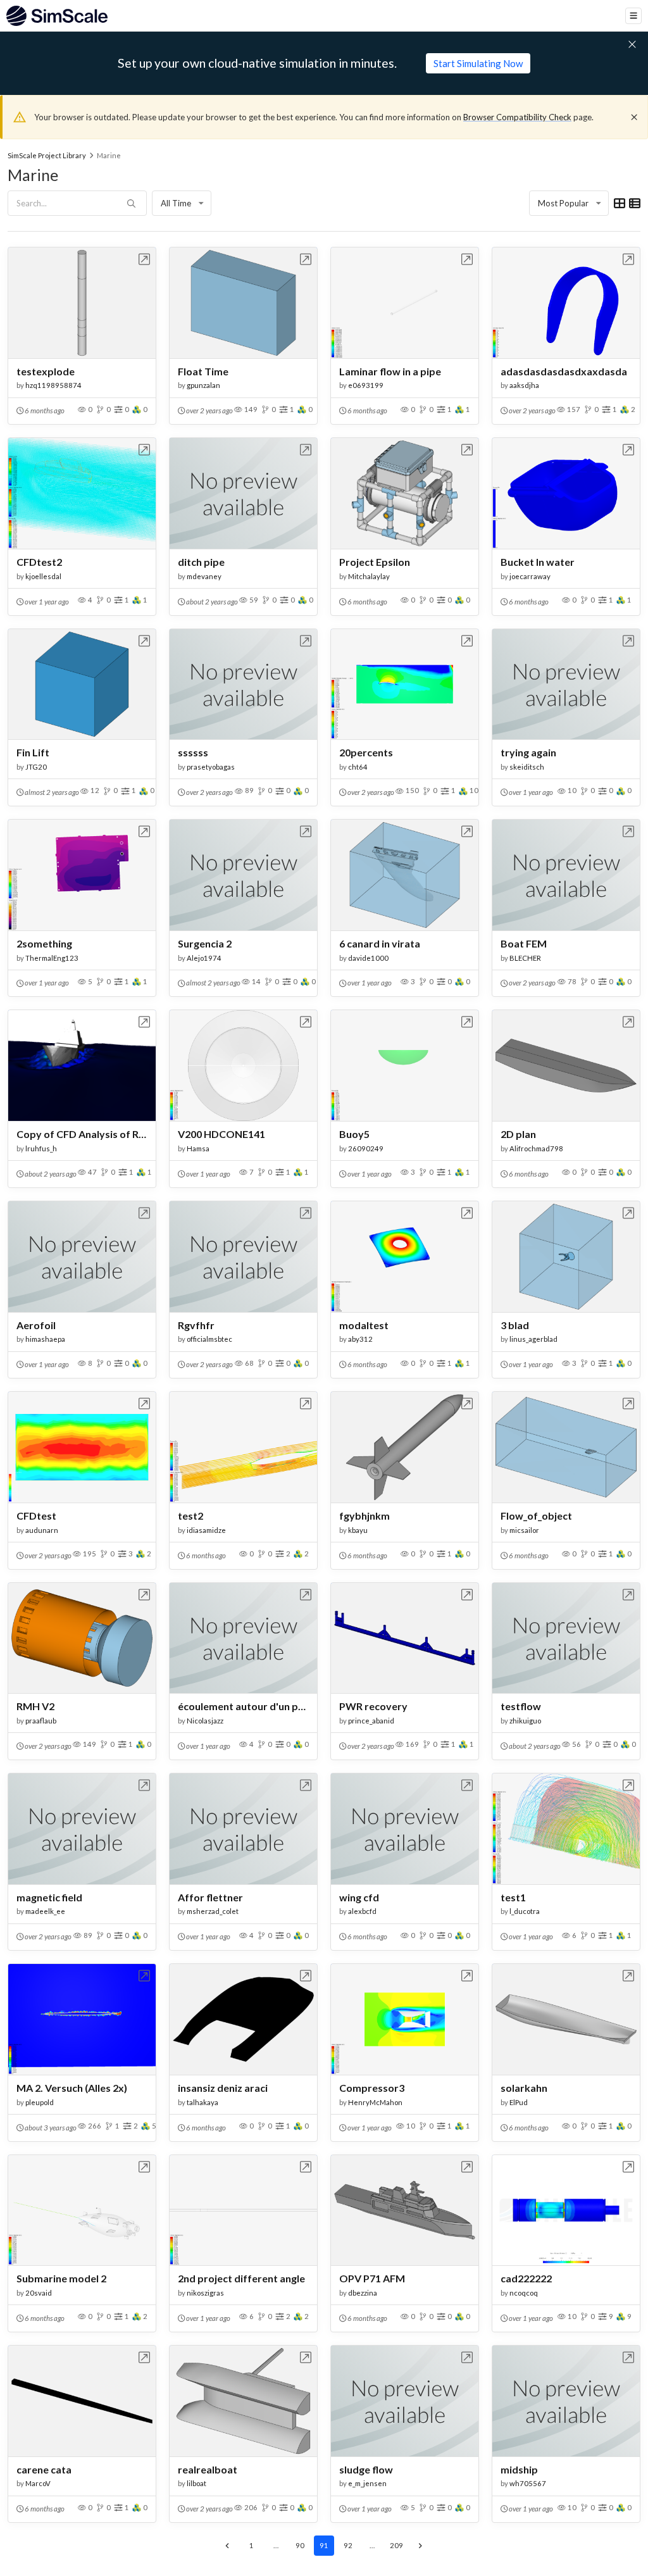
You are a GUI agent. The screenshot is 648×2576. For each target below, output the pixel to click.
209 (396, 2545)
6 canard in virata (380, 943)
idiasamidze (206, 1530)
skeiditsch (527, 767)
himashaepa (45, 1339)
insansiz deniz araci (223, 2088)
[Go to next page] (421, 2546)
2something (44, 943)
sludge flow (366, 2469)
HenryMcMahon (375, 2102)
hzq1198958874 (53, 385)
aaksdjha (524, 385)
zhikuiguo (525, 1721)
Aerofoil (36, 1325)
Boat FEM (524, 943)
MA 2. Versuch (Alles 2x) (72, 2088)
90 (300, 2545)
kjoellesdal (43, 576)
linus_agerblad (533, 1339)
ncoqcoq (524, 2293)
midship (519, 2469)
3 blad (515, 1325)
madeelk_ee (45, 1911)
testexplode (46, 371)
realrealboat (208, 2469)
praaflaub (41, 1721)
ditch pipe (201, 562)
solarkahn (524, 2088)
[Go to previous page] (228, 2546)
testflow (521, 1706)
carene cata (44, 2469)
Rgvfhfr (196, 1325)
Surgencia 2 (205, 943)
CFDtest (36, 1516)
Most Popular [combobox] (563, 203)
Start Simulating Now (478, 63)
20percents (366, 752)
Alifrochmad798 (536, 1148)
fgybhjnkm (364, 1516)
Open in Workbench (145, 259)
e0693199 (366, 385)
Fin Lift (33, 752)
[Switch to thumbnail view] (620, 203)
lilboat (196, 2483)
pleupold (40, 2102)
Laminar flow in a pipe (390, 371)
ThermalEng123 (52, 958)
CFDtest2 (39, 562)
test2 (190, 1516)
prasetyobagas (211, 767)
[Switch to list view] (635, 203)
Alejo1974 (204, 958)
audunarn (42, 1530)
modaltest (364, 1325)
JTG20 (36, 767)
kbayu (358, 1530)
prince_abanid (371, 1721)
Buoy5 (354, 1134)
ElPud (519, 2102)
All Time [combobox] (176, 203)
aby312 (360, 1339)
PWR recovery (373, 1706)
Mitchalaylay (369, 576)
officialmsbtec (209, 1339)
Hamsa (198, 1148)
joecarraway (530, 576)
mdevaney (204, 576)
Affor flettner (210, 1897)
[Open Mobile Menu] (633, 16)
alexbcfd (362, 1911)
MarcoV (38, 2483)
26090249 (366, 1148)
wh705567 (528, 2483)
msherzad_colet (213, 1911)
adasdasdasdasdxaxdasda (564, 371)
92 (348, 2545)
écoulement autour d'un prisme (243, 1706)
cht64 (358, 767)
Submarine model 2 (61, 2278)
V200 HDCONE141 (221, 1134)
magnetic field (49, 1897)
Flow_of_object (536, 1516)
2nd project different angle (241, 2278)
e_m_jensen (367, 2483)
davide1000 (368, 958)
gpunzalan (203, 385)
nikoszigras (205, 2293)
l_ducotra (525, 1911)
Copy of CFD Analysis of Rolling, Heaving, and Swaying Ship (82, 1134)
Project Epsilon (375, 562)
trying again (528, 752)
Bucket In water (538, 562)
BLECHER (525, 958)
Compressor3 (372, 2088)
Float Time (203, 371)
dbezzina (363, 2293)
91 (324, 2545)
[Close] (634, 117)
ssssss (193, 752)
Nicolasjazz (205, 1721)
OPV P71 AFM (372, 2278)
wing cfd (359, 1897)
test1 (513, 1897)
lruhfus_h (41, 1148)
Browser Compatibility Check (517, 117)
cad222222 (526, 2278)
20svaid (39, 2293)
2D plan (518, 1134)
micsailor (524, 1530)
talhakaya (202, 2102)
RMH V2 (35, 1706)
